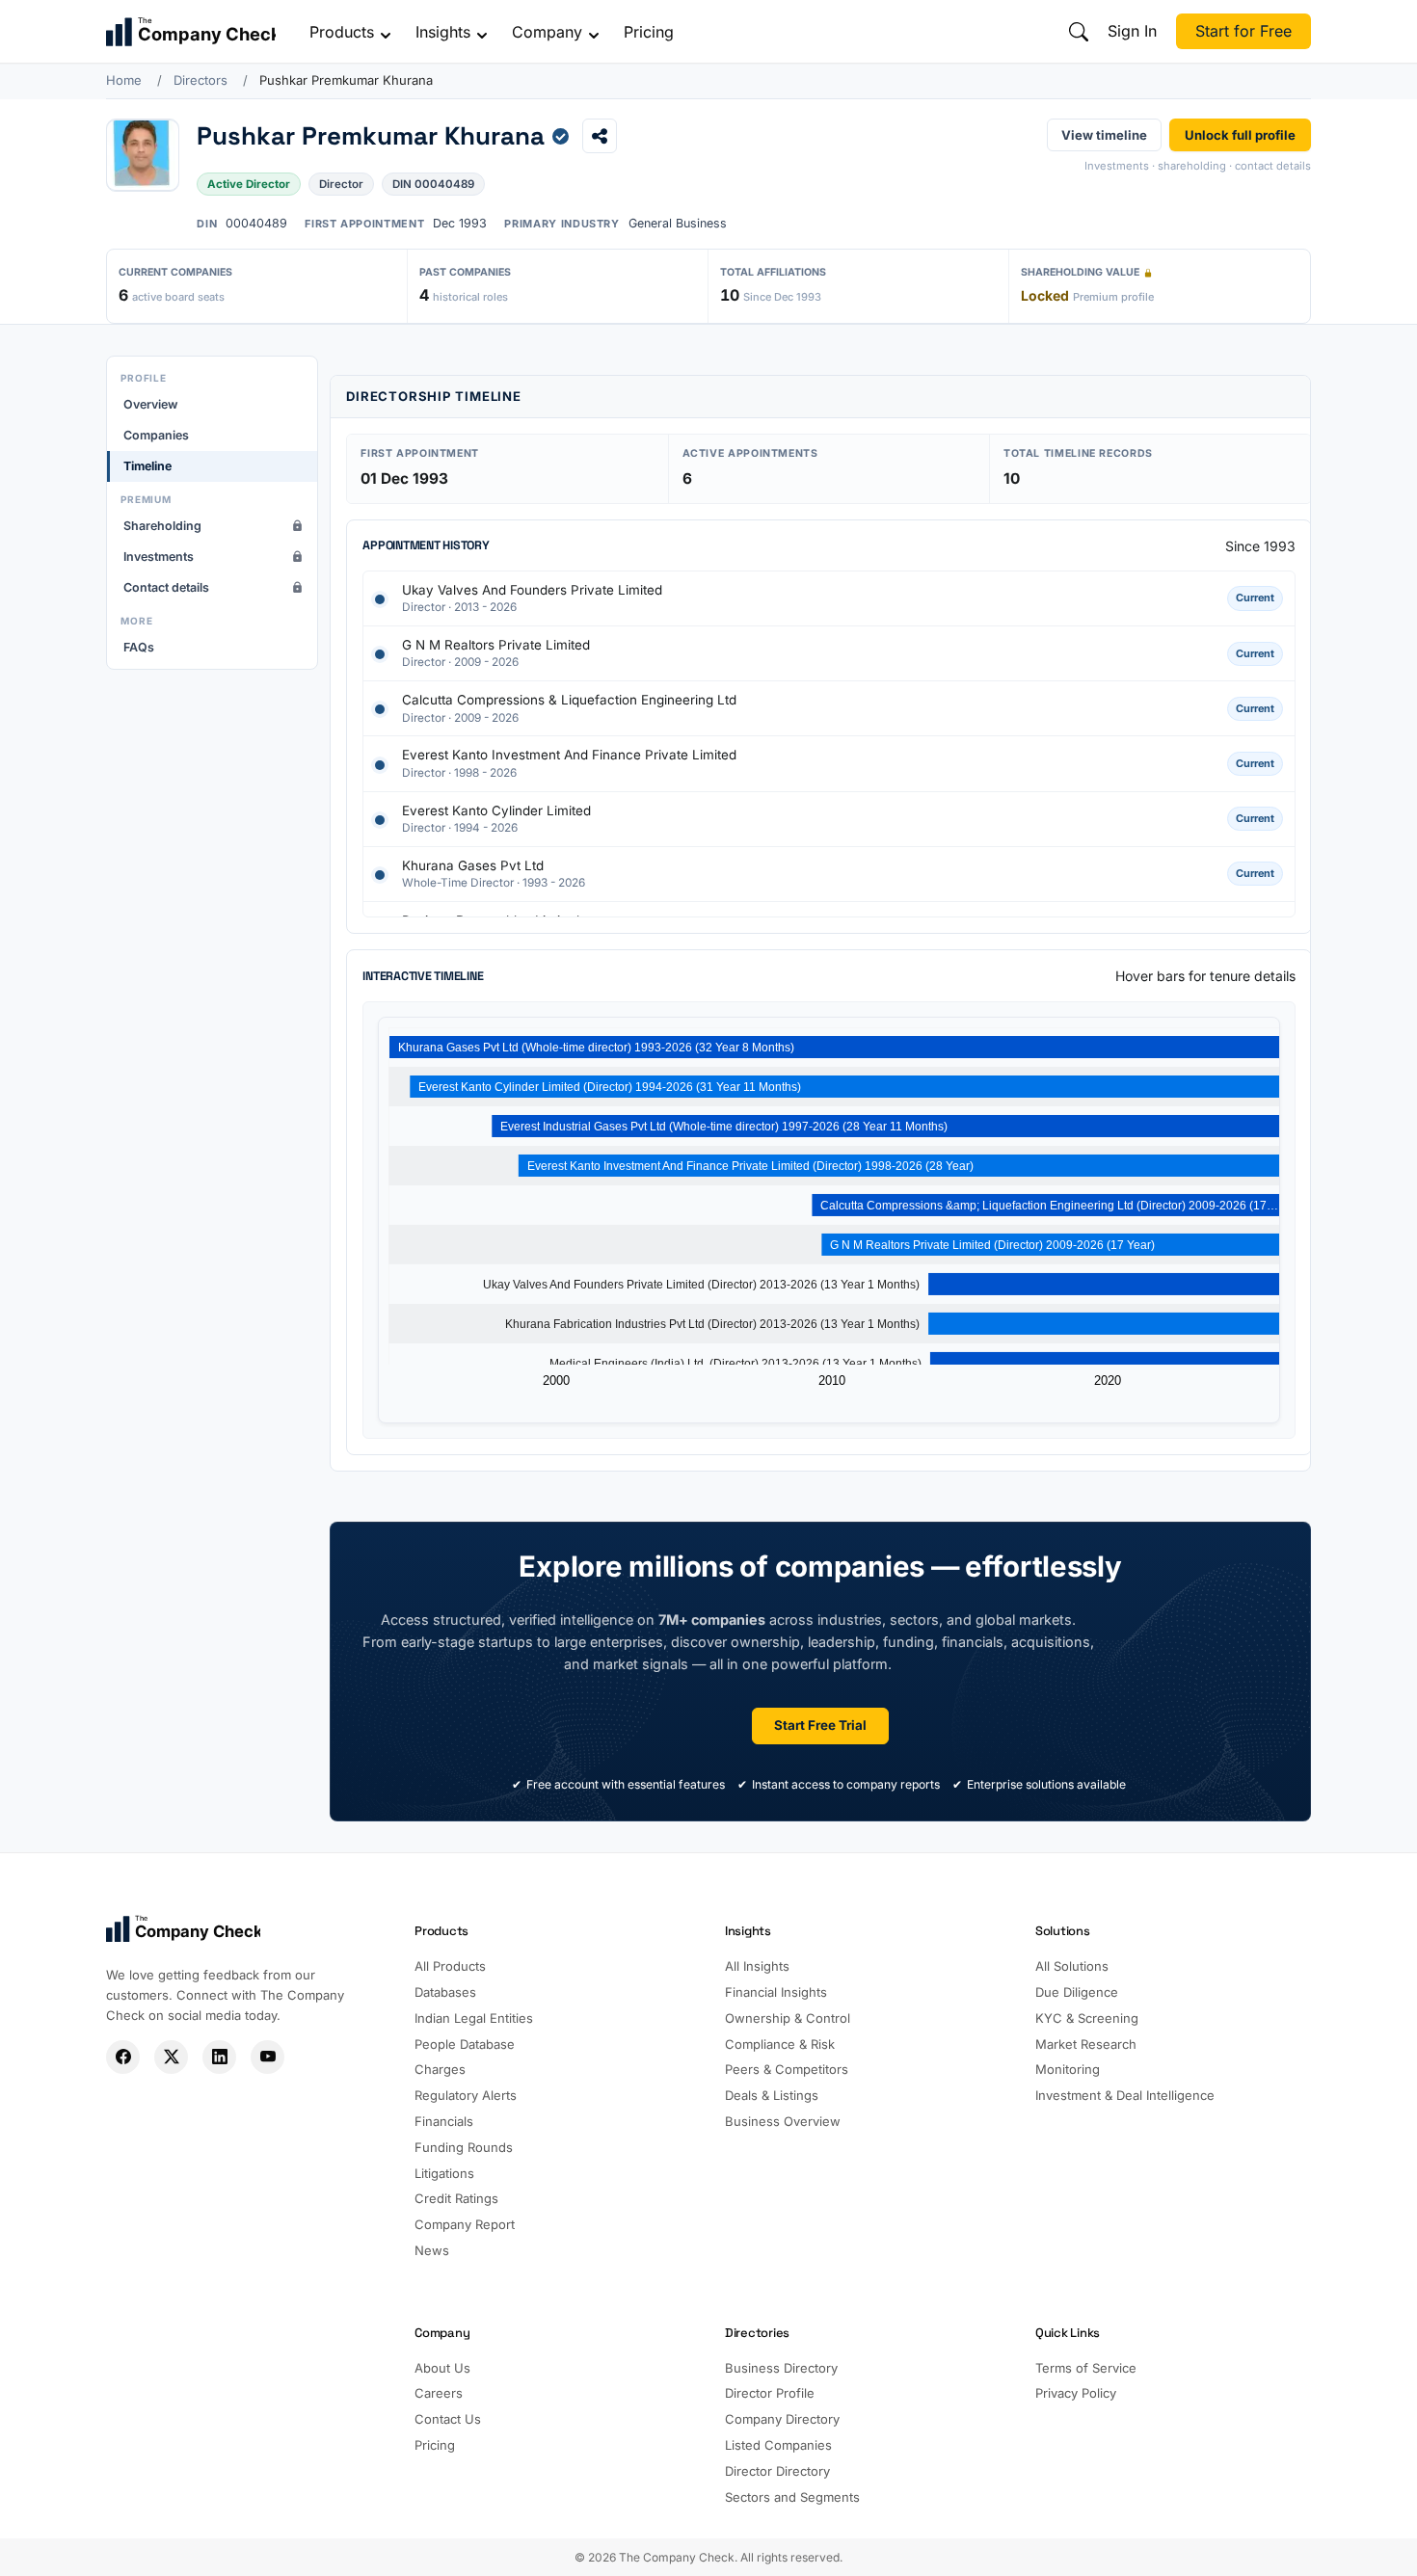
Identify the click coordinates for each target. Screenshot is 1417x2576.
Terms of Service (1086, 2368)
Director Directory (777, 2471)
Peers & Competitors (787, 2069)
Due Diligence (1077, 1992)
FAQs (139, 647)
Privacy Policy (1076, 2393)
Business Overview (783, 2121)
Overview (150, 404)
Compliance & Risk (780, 2044)
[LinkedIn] (219, 2057)
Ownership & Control (788, 2018)
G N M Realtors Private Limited (496, 645)
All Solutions (1072, 1966)
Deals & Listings (772, 2095)
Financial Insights (776, 1992)
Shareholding (162, 526)
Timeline (147, 466)
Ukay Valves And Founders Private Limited (532, 590)
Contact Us (448, 2419)
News (432, 2250)
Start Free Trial (820, 1725)
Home (124, 80)
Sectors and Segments (792, 2497)
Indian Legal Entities (474, 2018)
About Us (442, 2368)
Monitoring (1068, 2069)
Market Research (1086, 2044)
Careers (439, 2393)
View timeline (1104, 134)
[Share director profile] (600, 136)
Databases (445, 1992)
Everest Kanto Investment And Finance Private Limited (569, 755)
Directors (201, 80)
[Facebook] (123, 2057)
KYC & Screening (1087, 2018)
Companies (156, 435)
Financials (444, 2121)
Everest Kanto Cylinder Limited (496, 810)
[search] (1079, 32)
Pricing (649, 32)
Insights (443, 32)
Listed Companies (778, 2445)
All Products (450, 1966)
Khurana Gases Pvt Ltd (473, 865)
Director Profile (770, 2393)
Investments (159, 557)
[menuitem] (212, 405)
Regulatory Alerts (466, 2095)
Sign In (1132, 31)
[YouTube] (267, 2057)
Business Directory (781, 2368)
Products (342, 32)
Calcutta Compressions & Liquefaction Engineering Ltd (569, 700)
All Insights (757, 1966)
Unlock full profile (1240, 134)
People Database (465, 2044)
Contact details (166, 587)
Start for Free (1243, 31)
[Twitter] (171, 2057)
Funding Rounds (464, 2147)
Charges (440, 2069)
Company (547, 32)
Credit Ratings (456, 2198)
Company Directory (782, 2419)
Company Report (465, 2224)
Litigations (444, 2173)
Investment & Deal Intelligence (1125, 2095)
